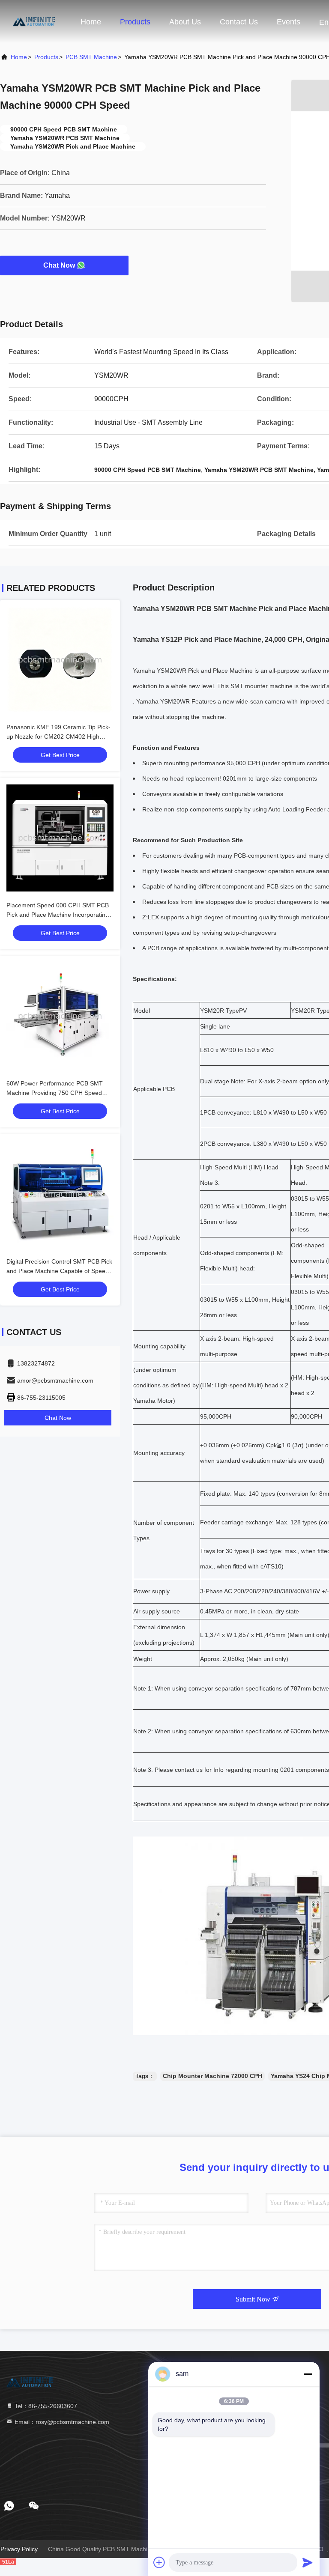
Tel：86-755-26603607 (45, 2406)
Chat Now (59, 265)
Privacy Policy (19, 2549)
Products (135, 22)
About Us (185, 22)
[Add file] (159, 2562)
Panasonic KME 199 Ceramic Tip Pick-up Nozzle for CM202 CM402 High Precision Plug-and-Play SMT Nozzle (58, 736)
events (289, 22)
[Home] (34, 21)
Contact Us (239, 22)
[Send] (308, 2562)
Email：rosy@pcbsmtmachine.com (61, 2422)
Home (91, 22)
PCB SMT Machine (91, 57)
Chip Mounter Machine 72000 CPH (212, 2076)
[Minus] (308, 2374)
